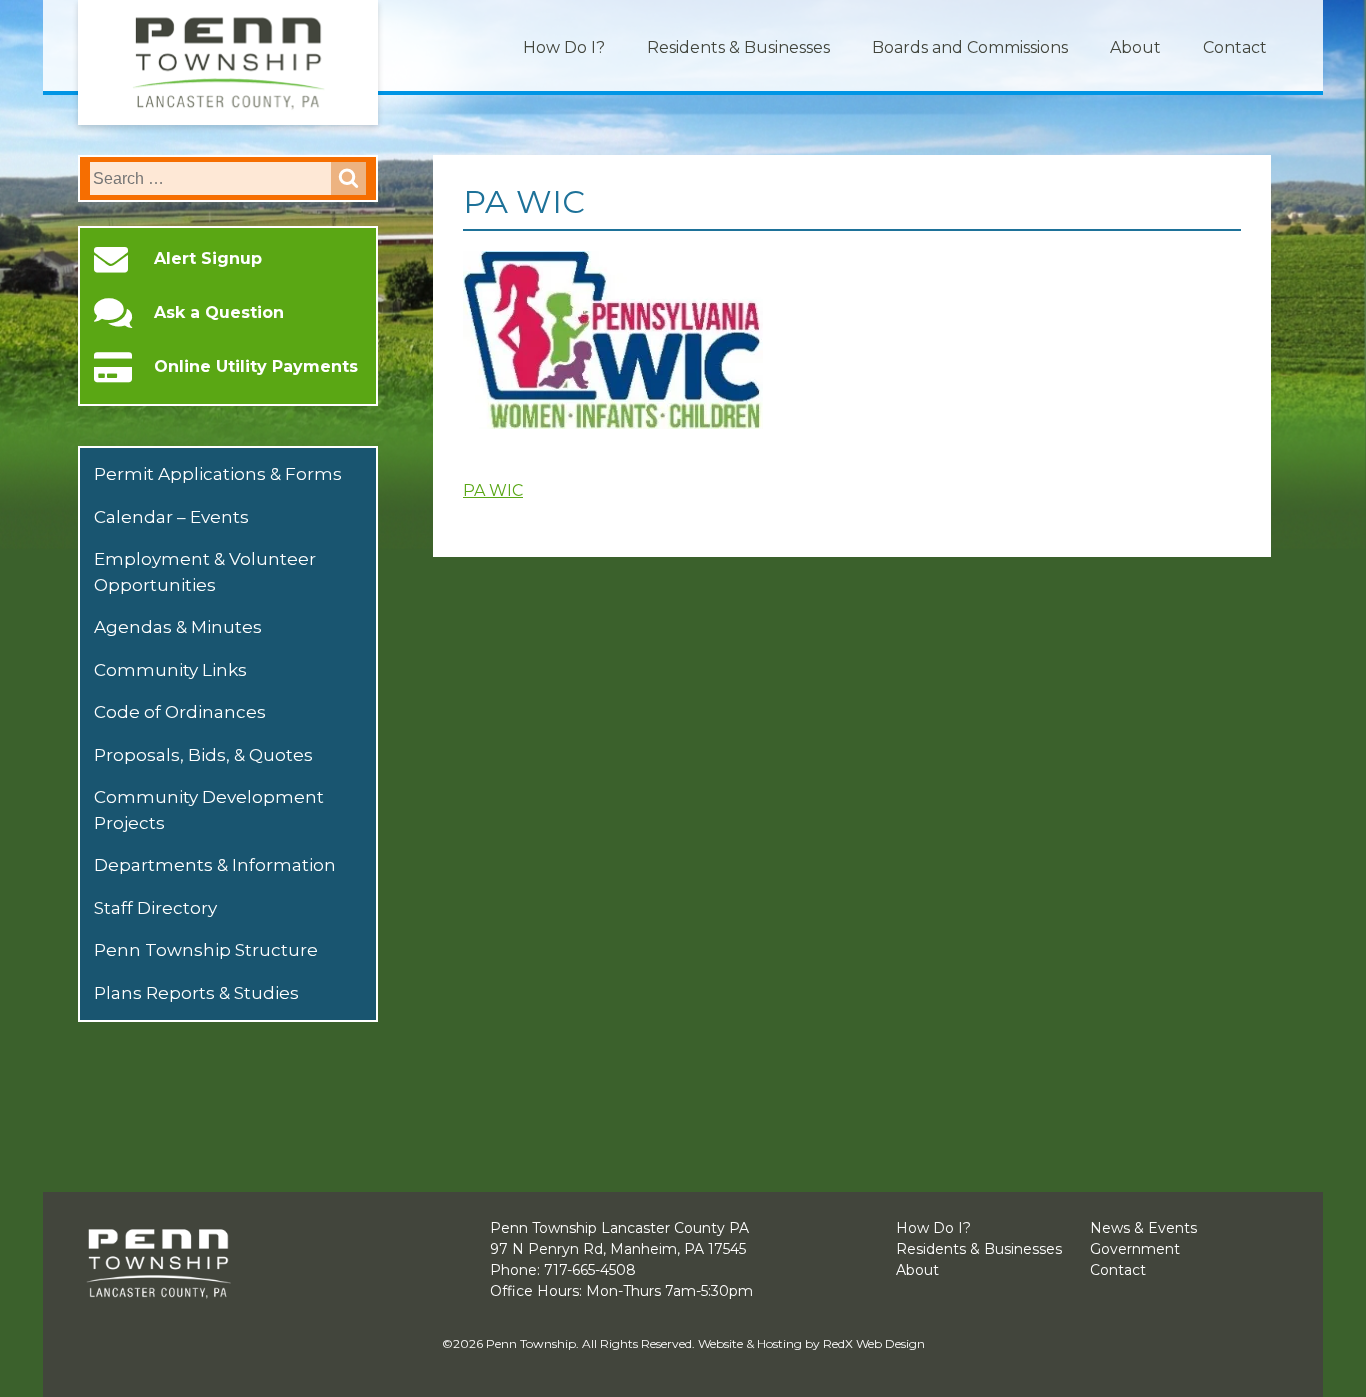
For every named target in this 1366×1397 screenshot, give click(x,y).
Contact (1235, 47)
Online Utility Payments (256, 367)
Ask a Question (219, 313)
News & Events (1143, 1228)
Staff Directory (155, 908)
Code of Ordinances (180, 712)
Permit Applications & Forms (218, 474)
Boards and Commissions (970, 47)
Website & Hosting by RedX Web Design (811, 1343)
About (1135, 47)
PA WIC (493, 490)
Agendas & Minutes (178, 627)
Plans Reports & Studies (196, 993)
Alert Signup (208, 259)
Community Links (170, 670)
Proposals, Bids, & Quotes (203, 755)
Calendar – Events (171, 517)
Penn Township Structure (206, 950)
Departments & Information (215, 865)
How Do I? (564, 47)
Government (1135, 1249)
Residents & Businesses (738, 47)
